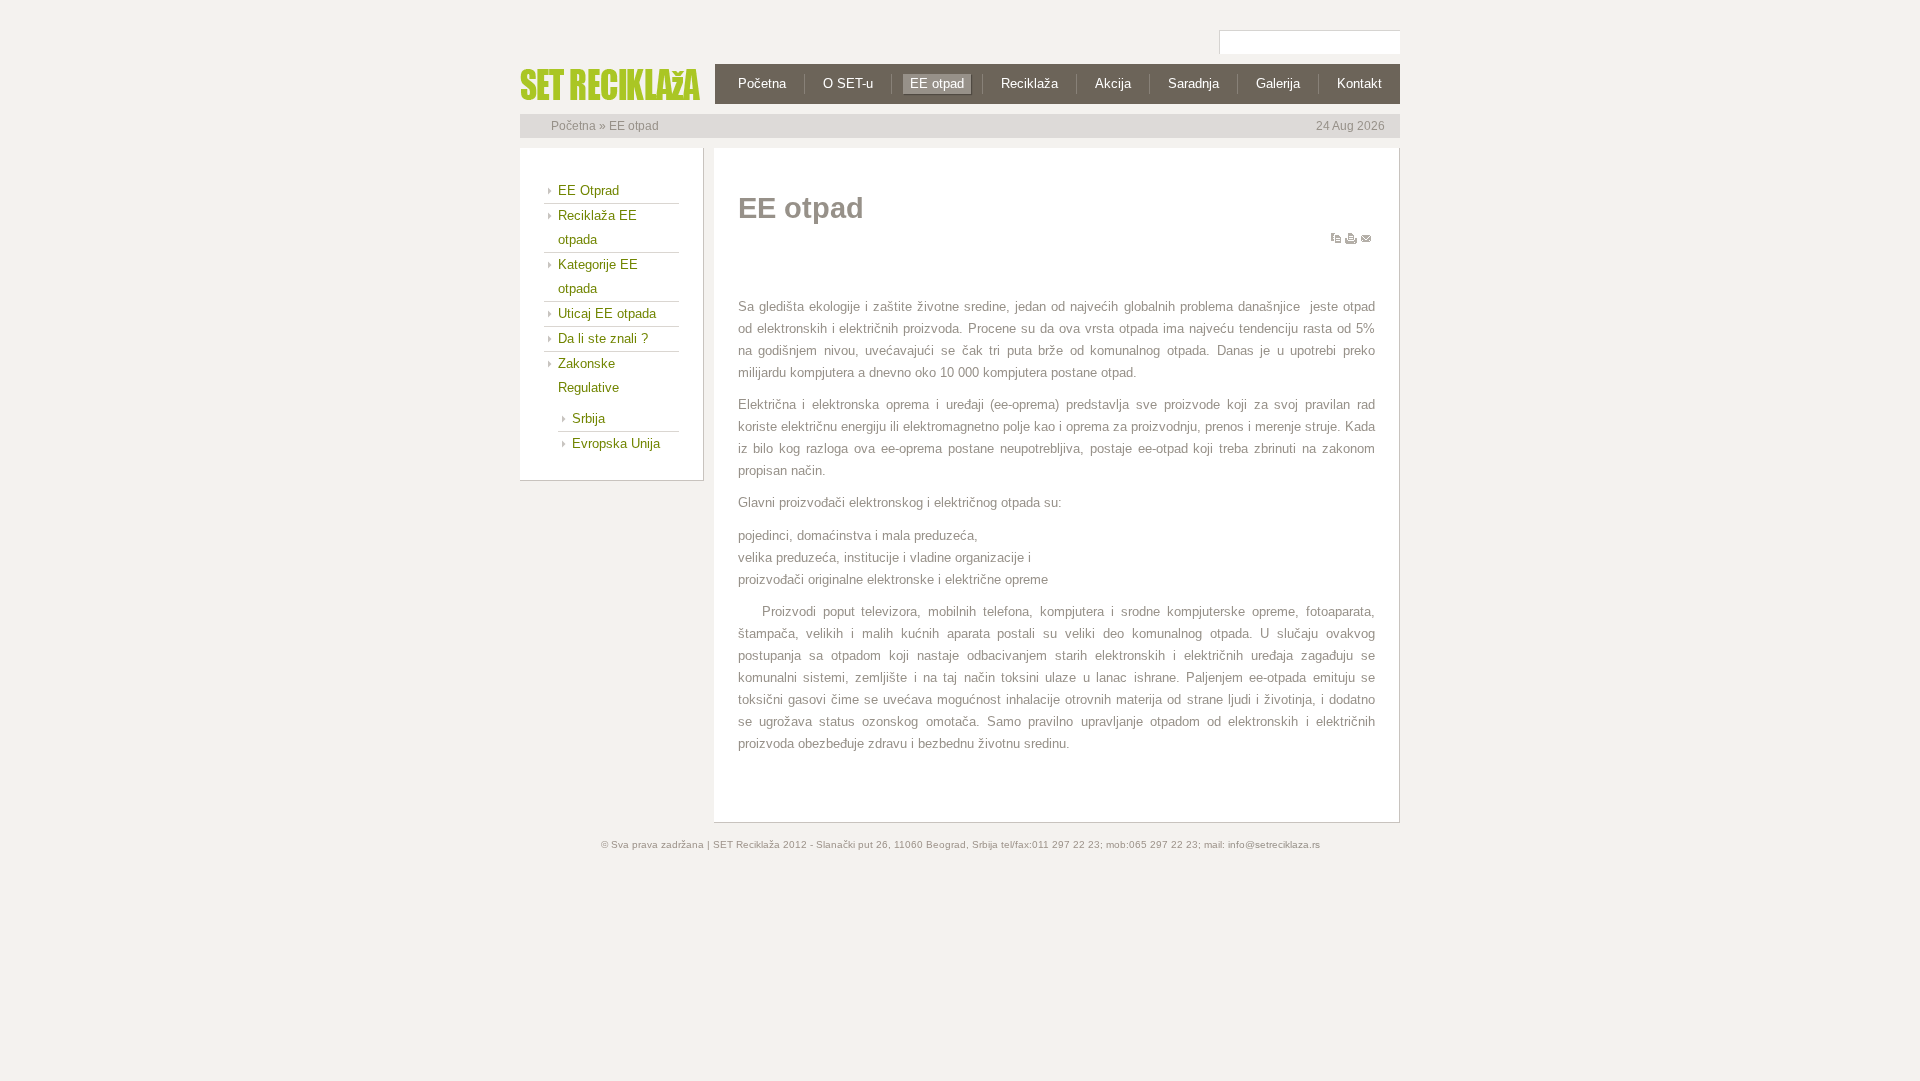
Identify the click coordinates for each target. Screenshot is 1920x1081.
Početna (573, 125)
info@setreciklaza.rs (1274, 844)
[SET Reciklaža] (595, 84)
